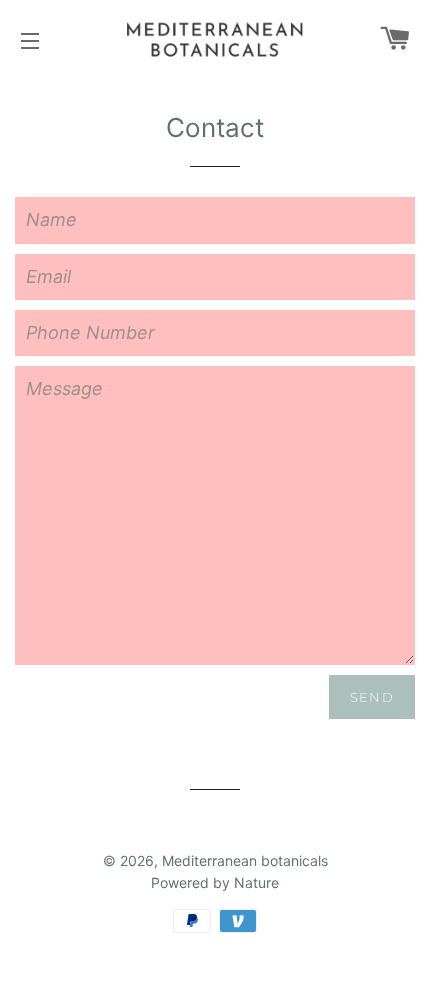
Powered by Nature (215, 882)
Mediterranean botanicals (245, 860)
